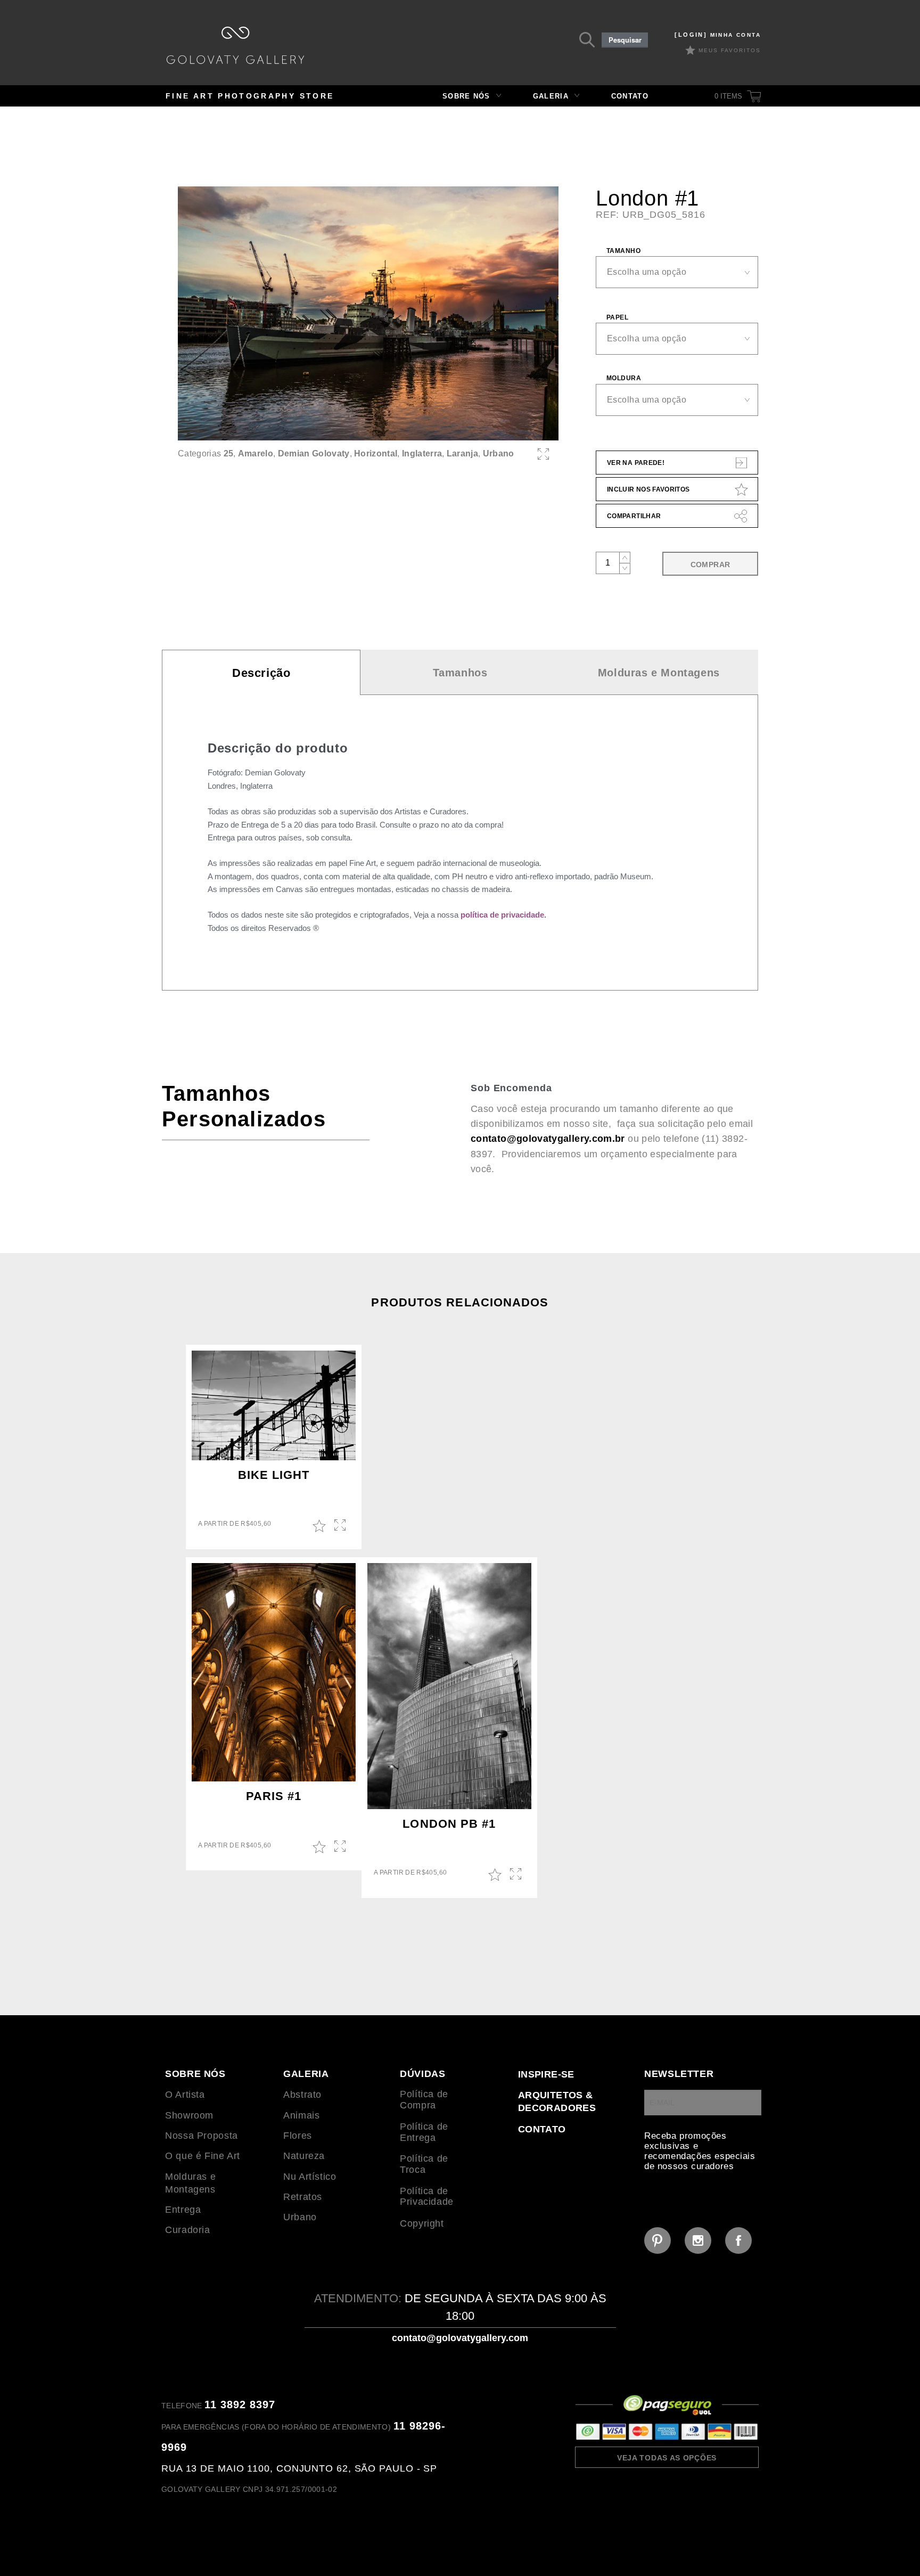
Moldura (624, 378)
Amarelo (256, 453)
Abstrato (302, 2095)
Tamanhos (460, 673)
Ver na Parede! (636, 463)
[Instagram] (698, 2240)
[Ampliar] (543, 454)
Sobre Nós (466, 96)
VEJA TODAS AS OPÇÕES (667, 2458)
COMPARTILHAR (634, 516)
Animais (301, 2115)
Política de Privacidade (427, 2197)
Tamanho (623, 251)
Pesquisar (625, 40)
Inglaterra (422, 453)
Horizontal (376, 453)
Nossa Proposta (202, 2136)
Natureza (304, 2156)
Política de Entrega (424, 2132)
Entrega (183, 2210)
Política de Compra (424, 2100)
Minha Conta (718, 35)
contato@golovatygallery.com (460, 2338)
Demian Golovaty (314, 453)
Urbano (499, 453)
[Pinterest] (658, 2240)
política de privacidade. (503, 915)
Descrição (261, 673)
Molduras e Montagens (659, 673)
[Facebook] (738, 2240)
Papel (617, 317)
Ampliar (341, 1526)
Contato (630, 96)
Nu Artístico (310, 2177)
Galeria (551, 96)
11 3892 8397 (240, 2405)
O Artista (185, 2095)
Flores (298, 2136)
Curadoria (188, 2230)
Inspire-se (546, 2074)
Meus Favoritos (730, 50)
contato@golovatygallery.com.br (548, 1139)
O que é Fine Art (203, 2156)
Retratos (303, 2197)
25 (229, 453)
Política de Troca (424, 2164)
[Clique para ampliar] (368, 313)
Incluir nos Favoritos (648, 489)
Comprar (710, 565)
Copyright (422, 2223)
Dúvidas (422, 2074)
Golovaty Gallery (235, 45)
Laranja (462, 453)
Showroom (189, 2115)
